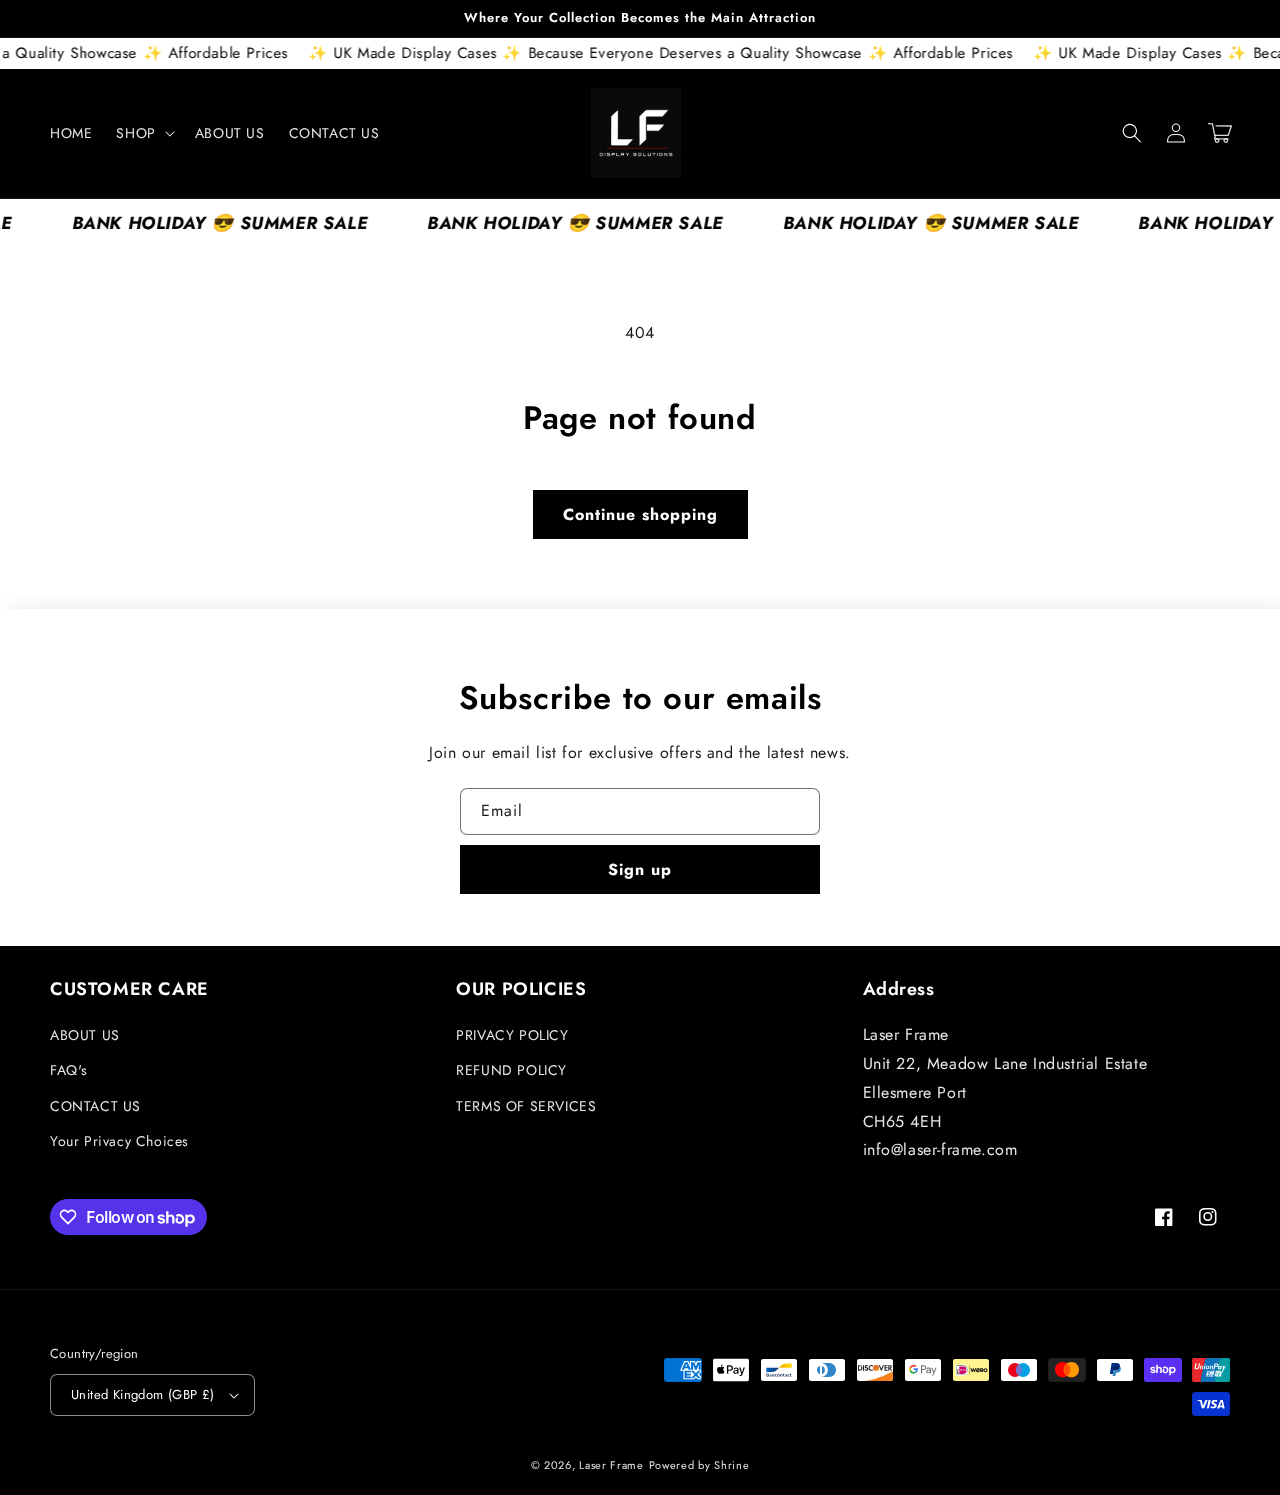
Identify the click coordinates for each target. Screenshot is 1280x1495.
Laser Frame (611, 1465)
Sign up (640, 869)
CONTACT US (95, 1106)
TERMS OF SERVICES (526, 1106)
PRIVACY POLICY (512, 1035)
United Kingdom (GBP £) (143, 1394)
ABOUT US (85, 1035)
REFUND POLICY (511, 1070)
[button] (143, 133)
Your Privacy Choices (119, 1141)
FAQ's (69, 1070)
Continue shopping (640, 514)
